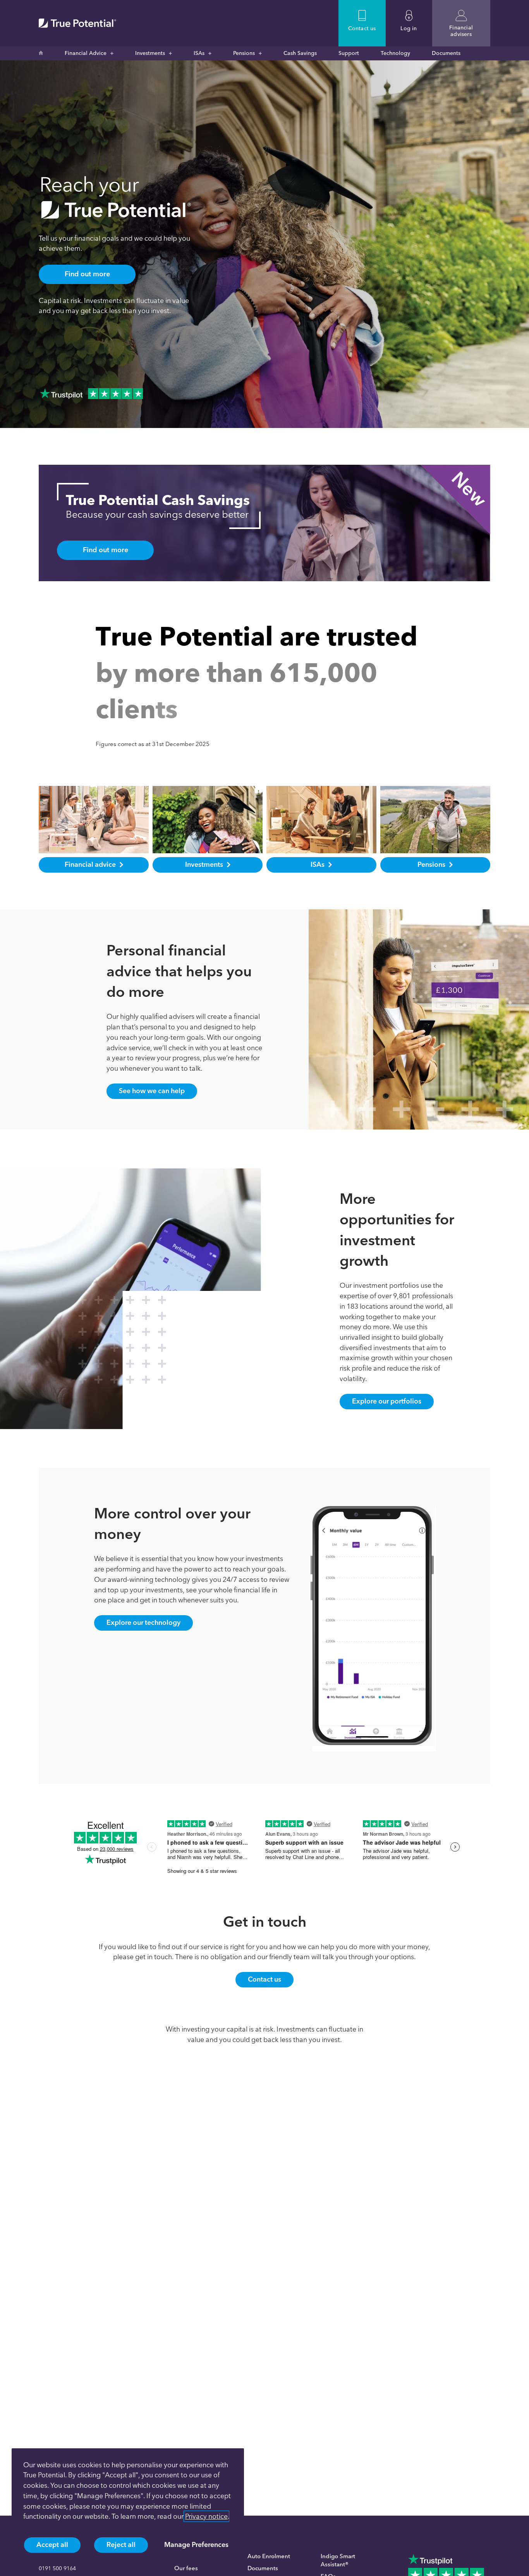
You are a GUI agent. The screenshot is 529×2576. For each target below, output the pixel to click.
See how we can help (152, 1091)
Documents (446, 53)
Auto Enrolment (269, 2556)
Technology (395, 53)
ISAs (199, 53)
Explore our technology (143, 1622)
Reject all (121, 2544)
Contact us (264, 1979)
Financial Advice (86, 53)
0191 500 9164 (57, 2568)
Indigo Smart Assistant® (338, 2560)
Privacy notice (206, 2516)
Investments (150, 53)
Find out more (87, 274)
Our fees (186, 2568)
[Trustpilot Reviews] (91, 394)
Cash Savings (300, 53)
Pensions (244, 53)
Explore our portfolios (387, 1401)
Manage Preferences (196, 2544)
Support (349, 53)
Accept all (52, 2544)
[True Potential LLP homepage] (77, 23)
